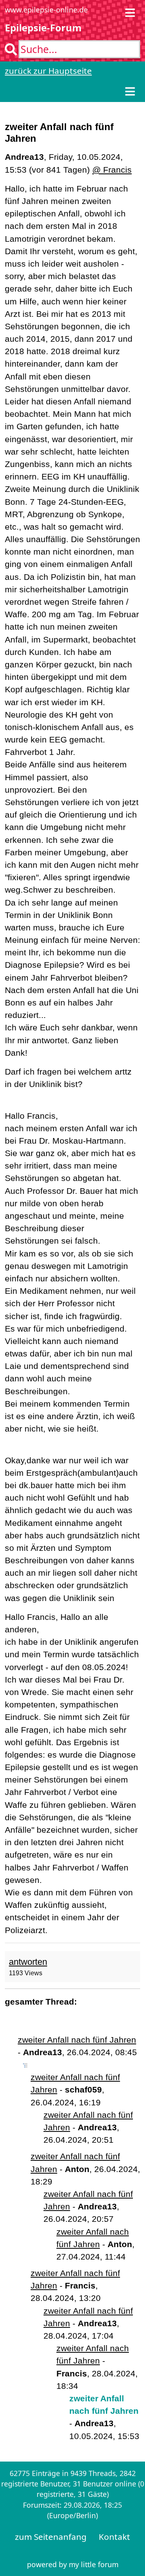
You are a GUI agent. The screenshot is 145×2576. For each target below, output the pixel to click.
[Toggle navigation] (130, 13)
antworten (28, 1962)
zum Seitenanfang (51, 2537)
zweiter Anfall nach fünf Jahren (77, 2040)
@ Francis (112, 170)
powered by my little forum (73, 2564)
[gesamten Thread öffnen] (25, 2065)
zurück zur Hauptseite (48, 71)
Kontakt (114, 2537)
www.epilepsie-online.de (46, 10)
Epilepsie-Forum (43, 28)
